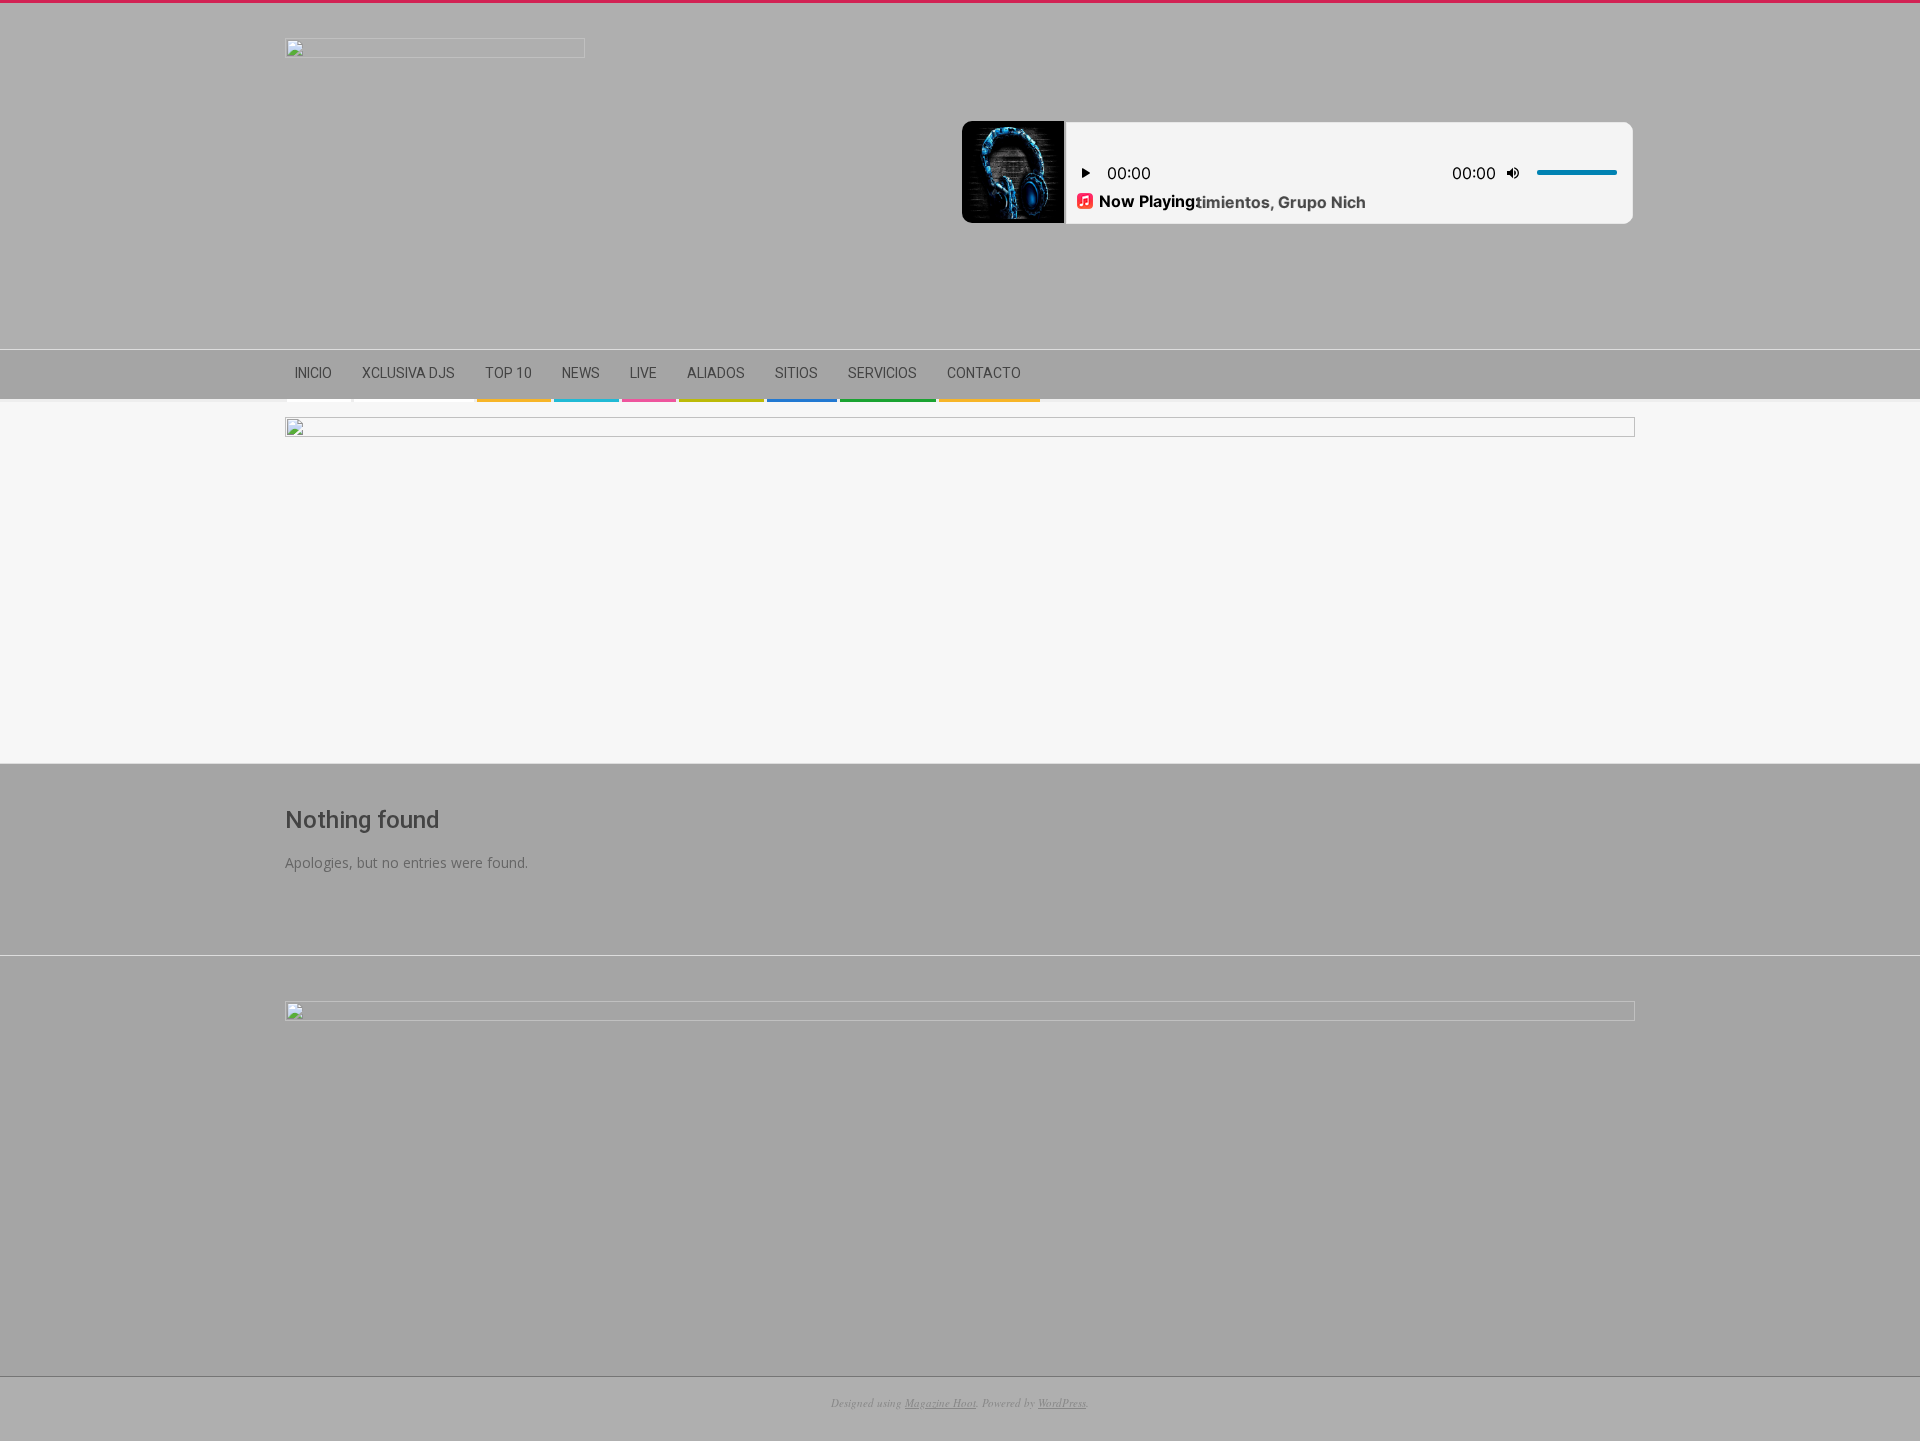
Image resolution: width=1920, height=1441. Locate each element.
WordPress (1062, 1402)
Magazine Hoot (940, 1402)
